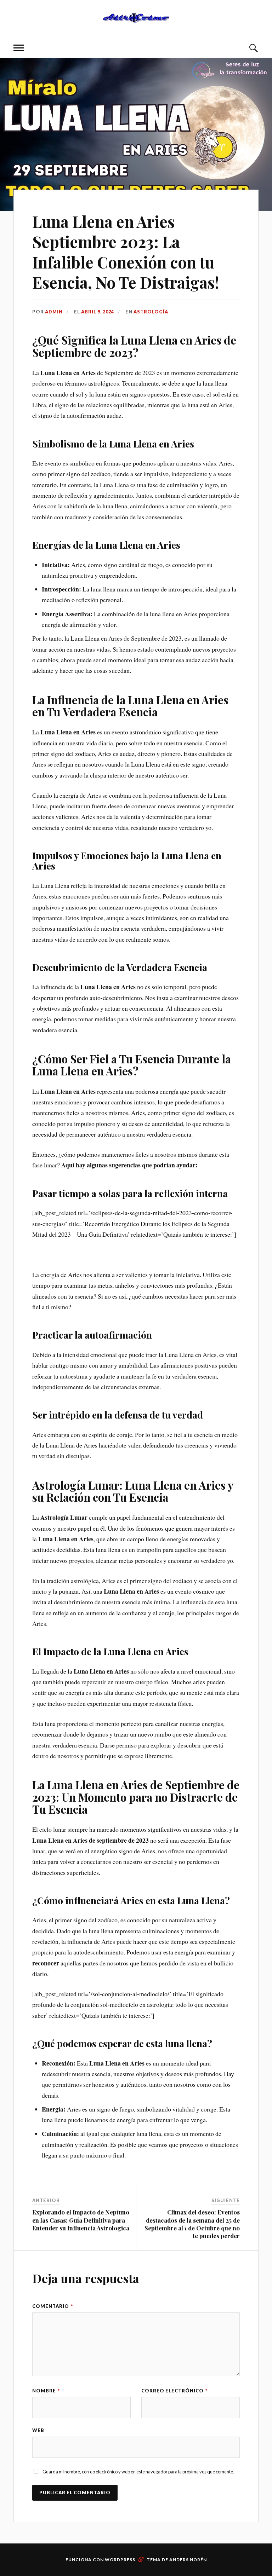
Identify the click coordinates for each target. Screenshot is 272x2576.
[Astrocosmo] (136, 18)
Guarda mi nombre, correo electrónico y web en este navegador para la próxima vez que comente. (138, 2472)
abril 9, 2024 (98, 312)
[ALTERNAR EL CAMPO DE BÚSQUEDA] (253, 48)
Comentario (53, 2306)
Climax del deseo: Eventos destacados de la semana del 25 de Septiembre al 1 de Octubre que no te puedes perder (192, 2224)
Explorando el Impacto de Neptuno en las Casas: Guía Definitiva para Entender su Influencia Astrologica (81, 2220)
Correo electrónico (174, 2391)
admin (54, 312)
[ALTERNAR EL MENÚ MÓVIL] (19, 48)
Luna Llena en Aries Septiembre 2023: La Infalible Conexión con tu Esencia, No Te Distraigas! (126, 252)
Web (38, 2430)
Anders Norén (188, 2560)
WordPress (120, 2560)
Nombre (46, 2391)
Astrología (151, 312)
